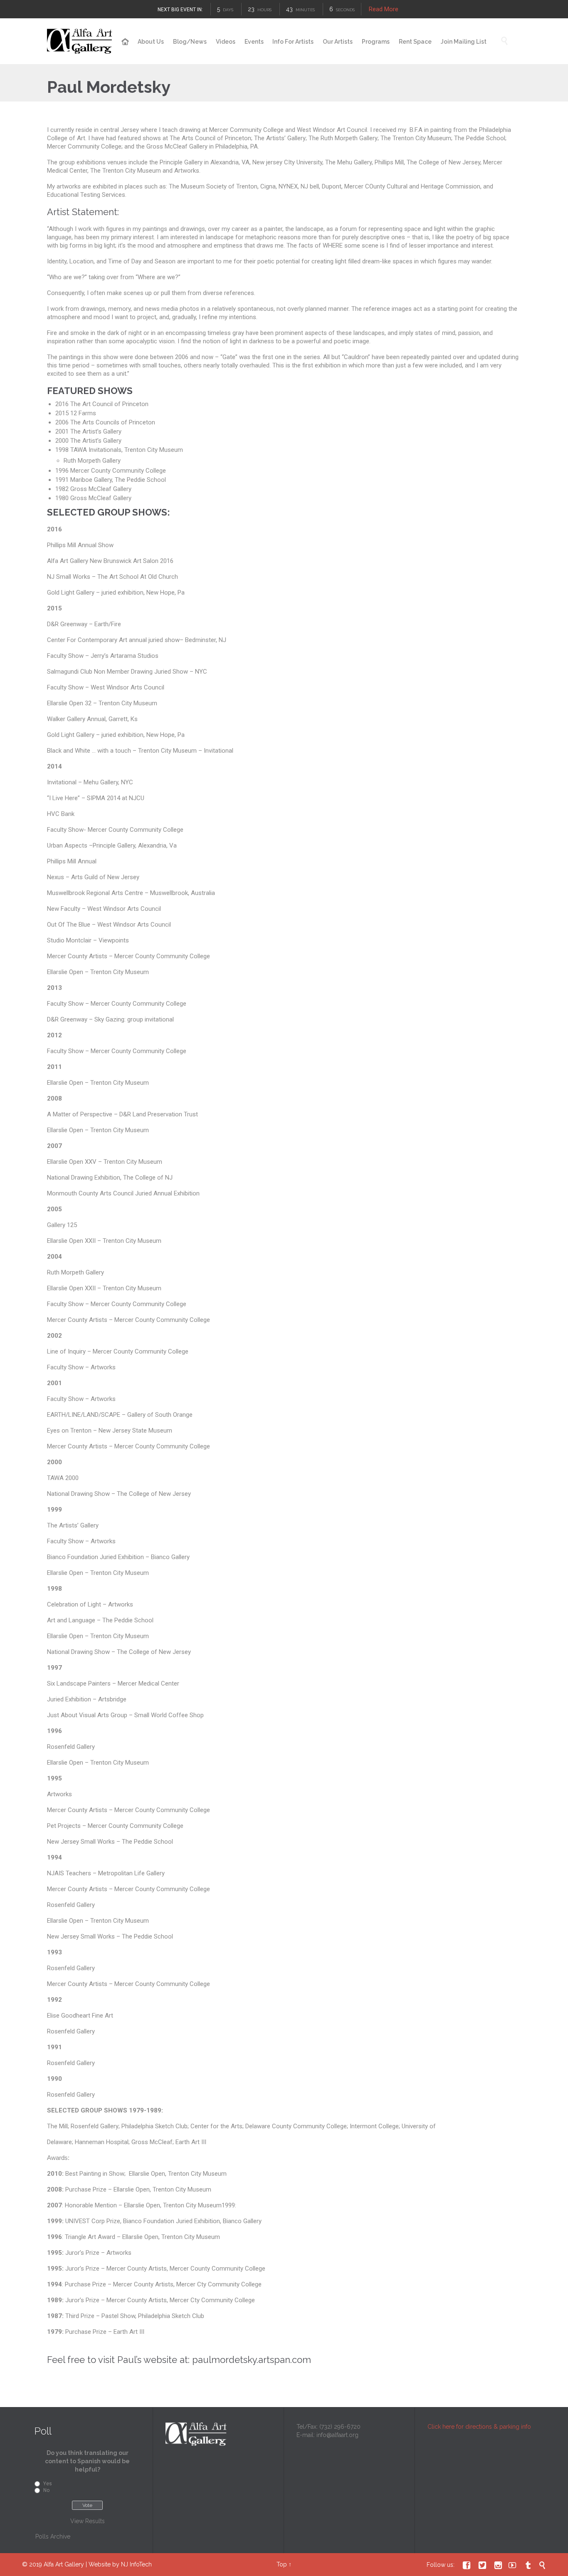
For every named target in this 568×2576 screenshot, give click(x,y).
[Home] (125, 42)
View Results (88, 2521)
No (46, 2490)
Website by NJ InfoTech (120, 2564)
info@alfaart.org (337, 2435)
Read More (383, 9)
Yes (48, 2484)
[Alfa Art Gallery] (80, 41)
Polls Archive (53, 2536)
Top (282, 2564)
